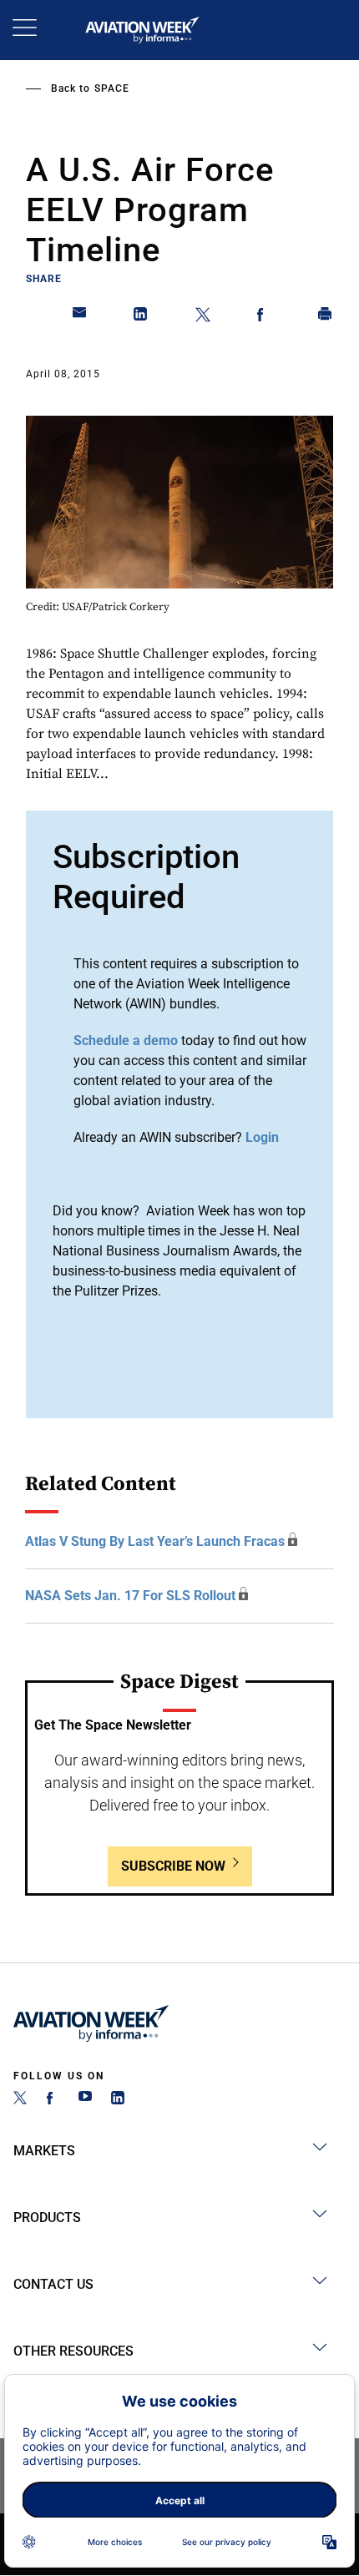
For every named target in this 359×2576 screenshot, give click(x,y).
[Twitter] (20, 2100)
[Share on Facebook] (264, 317)
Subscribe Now (173, 1866)
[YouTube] (85, 2100)
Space (112, 88)
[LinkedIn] (118, 2100)
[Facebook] (53, 2100)
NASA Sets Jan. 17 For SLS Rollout (130, 1596)
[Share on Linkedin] (141, 317)
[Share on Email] (80, 317)
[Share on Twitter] (203, 317)
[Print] (326, 317)
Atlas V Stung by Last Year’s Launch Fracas (155, 1541)
